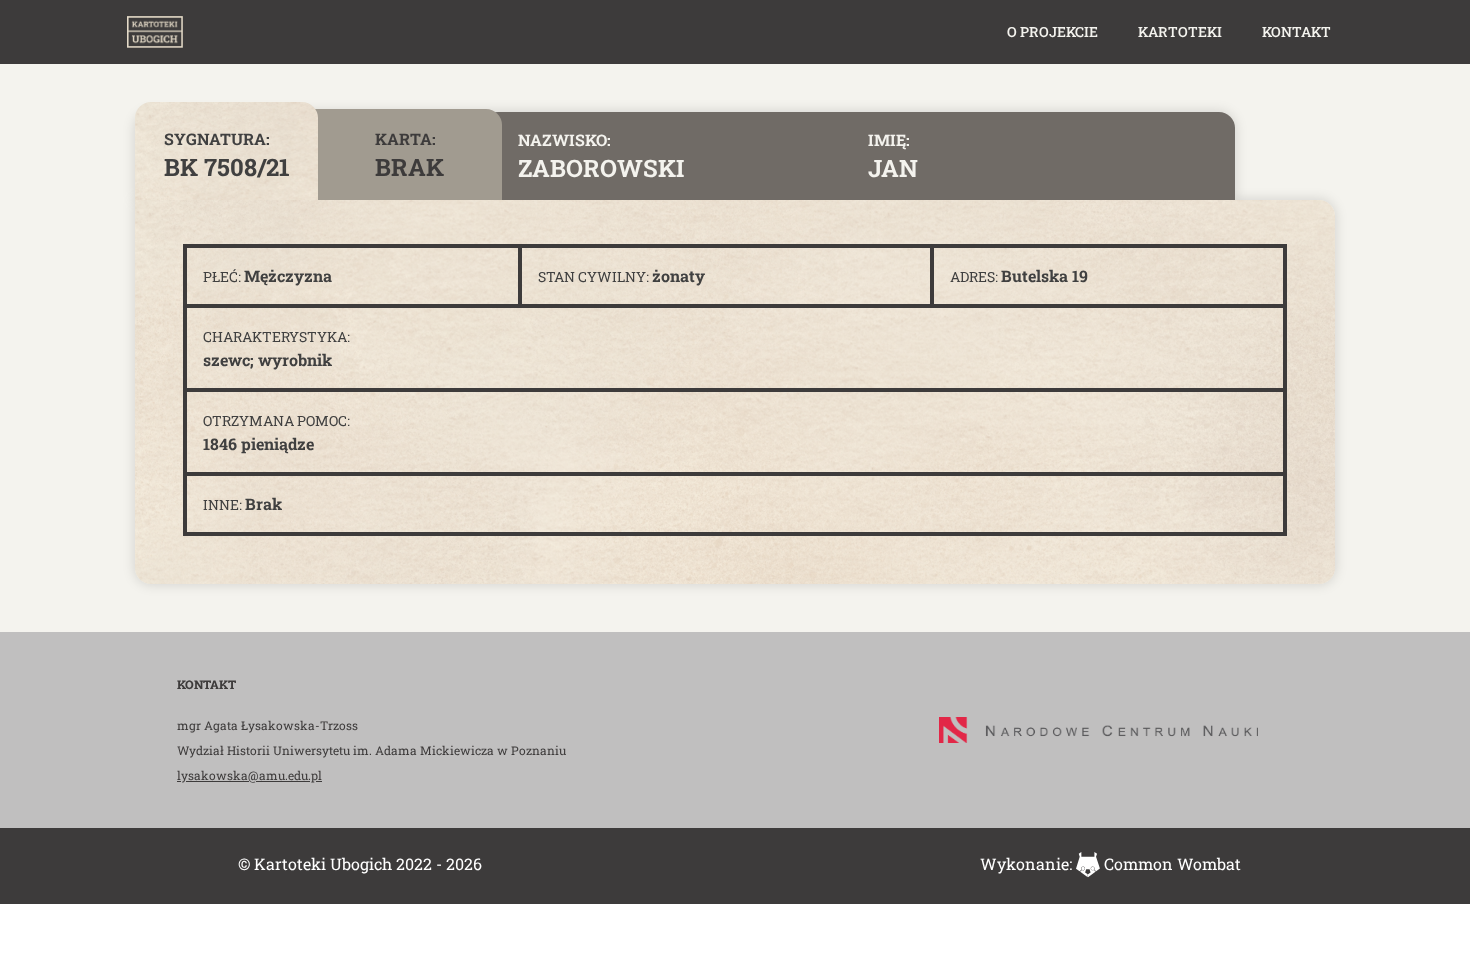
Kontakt (1296, 31)
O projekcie (1052, 31)
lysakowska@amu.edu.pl (249, 775)
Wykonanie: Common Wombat (1110, 863)
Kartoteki (1180, 31)
